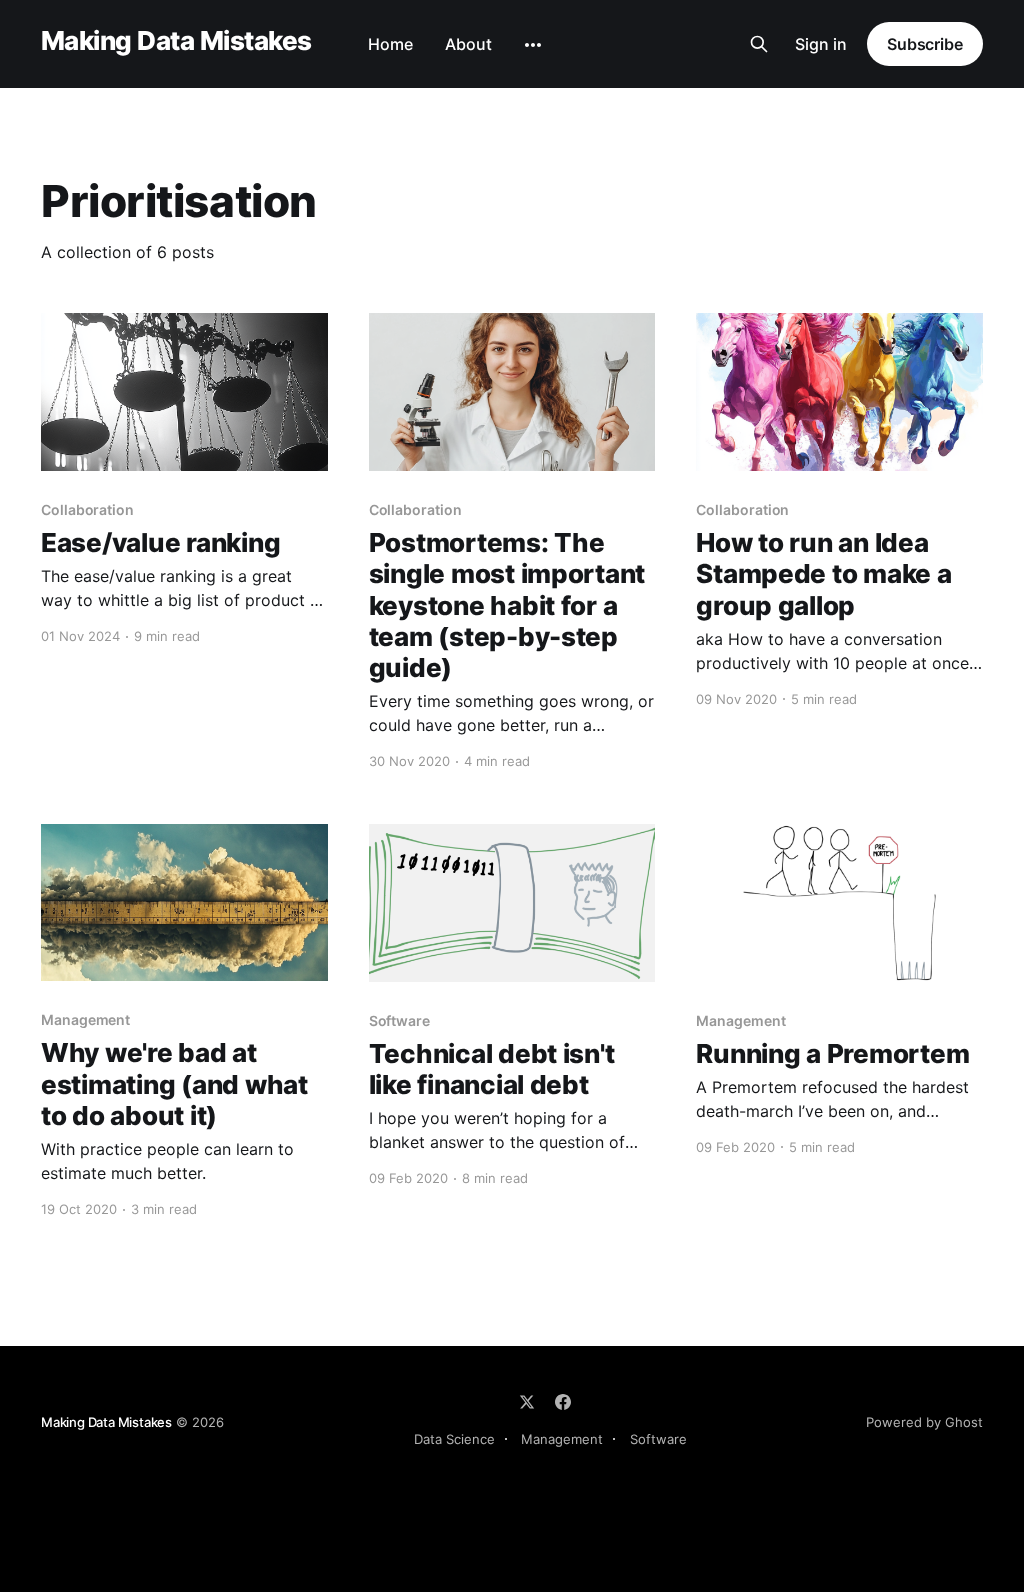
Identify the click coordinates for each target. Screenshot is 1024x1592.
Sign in (821, 44)
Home (390, 44)
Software (658, 1439)
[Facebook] (563, 1402)
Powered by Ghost (924, 1422)
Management (562, 1439)
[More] (533, 45)
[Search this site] (759, 44)
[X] (527, 1402)
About (468, 44)
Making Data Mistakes (176, 41)
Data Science (454, 1439)
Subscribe (925, 44)
